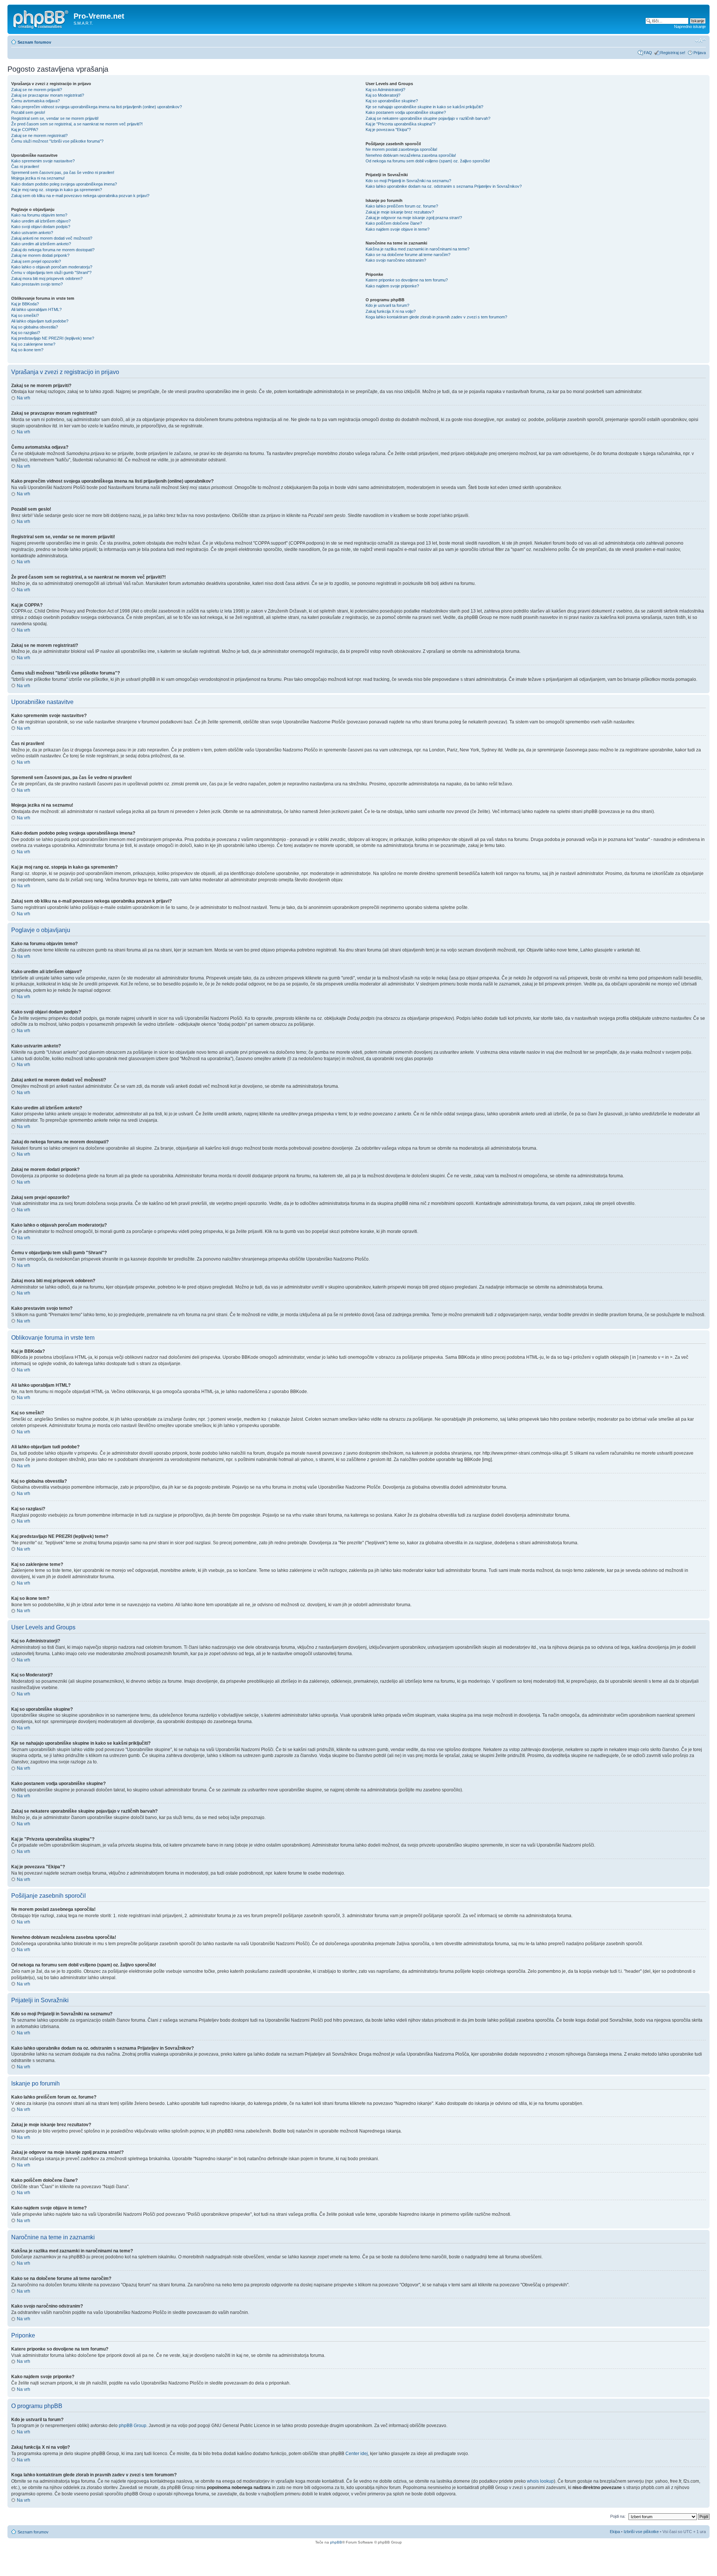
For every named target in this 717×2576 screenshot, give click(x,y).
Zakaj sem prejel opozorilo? (36, 261)
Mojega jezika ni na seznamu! (38, 178)
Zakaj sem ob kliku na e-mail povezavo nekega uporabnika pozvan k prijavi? (80, 196)
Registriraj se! (673, 53)
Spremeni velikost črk (700, 41)
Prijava (700, 53)
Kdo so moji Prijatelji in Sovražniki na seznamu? (408, 181)
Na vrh (24, 398)
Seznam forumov (34, 42)
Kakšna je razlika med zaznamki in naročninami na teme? (418, 249)
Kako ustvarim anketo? (32, 233)
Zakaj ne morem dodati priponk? (40, 255)
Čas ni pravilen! (25, 166)
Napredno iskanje (690, 27)
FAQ (648, 53)
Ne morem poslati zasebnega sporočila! (401, 149)
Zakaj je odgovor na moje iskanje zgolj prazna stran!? (414, 218)
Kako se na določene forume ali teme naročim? (408, 255)
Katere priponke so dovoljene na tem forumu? (407, 280)
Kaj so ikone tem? (27, 350)
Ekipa (615, 2532)
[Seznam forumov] (41, 18)
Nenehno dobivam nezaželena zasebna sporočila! (411, 155)
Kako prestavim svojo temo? (37, 284)
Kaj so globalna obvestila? (35, 327)
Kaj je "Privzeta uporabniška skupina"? (401, 124)
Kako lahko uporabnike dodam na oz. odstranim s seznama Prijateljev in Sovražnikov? (444, 186)
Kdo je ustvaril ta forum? (387, 305)
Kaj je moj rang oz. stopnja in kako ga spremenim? (57, 190)
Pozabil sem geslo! (28, 112)
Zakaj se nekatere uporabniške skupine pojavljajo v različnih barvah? (428, 118)
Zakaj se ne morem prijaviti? (37, 90)
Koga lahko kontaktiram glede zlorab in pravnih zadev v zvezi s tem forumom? (436, 317)
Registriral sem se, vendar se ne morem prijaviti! (55, 118)
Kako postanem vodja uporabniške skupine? (406, 112)
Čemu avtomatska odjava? (35, 101)
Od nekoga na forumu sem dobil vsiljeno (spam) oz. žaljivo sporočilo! (428, 161)
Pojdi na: (618, 2516)
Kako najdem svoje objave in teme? (398, 229)
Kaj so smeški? (25, 315)
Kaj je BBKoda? (25, 304)
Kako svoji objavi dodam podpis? (41, 227)
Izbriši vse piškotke (642, 2532)
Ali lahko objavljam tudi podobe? (40, 321)
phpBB (336, 2542)
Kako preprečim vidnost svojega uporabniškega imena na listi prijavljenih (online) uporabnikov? (97, 107)
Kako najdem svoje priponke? (392, 286)
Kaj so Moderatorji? (383, 95)
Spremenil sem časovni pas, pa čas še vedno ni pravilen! (63, 172)
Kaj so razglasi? (26, 333)
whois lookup (540, 2481)
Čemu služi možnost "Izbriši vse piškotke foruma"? (57, 141)
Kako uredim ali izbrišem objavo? (41, 221)
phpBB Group (133, 2426)
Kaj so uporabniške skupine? (392, 101)
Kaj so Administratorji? (385, 90)
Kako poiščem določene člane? (394, 223)
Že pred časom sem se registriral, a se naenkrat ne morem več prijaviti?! (77, 124)
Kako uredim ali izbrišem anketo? (41, 244)
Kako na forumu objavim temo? (39, 215)
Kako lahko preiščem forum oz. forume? (402, 206)
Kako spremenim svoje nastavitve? (43, 161)
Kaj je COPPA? (25, 130)
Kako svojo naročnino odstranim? (396, 260)
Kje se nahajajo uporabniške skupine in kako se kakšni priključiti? (424, 107)
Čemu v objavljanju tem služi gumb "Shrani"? (51, 272)
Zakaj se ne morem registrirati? (39, 136)
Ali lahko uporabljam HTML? (36, 309)
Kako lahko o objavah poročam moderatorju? (52, 267)
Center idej (357, 2454)
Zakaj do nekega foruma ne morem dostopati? (53, 250)
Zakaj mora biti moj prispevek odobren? (47, 278)
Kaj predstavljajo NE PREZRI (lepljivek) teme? (53, 338)
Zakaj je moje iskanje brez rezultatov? (400, 212)
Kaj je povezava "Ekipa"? (388, 130)
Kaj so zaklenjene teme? (33, 344)
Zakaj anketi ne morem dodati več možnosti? (52, 238)
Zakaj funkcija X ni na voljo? (391, 311)
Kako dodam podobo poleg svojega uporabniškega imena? (64, 184)
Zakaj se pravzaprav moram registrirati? (48, 95)
